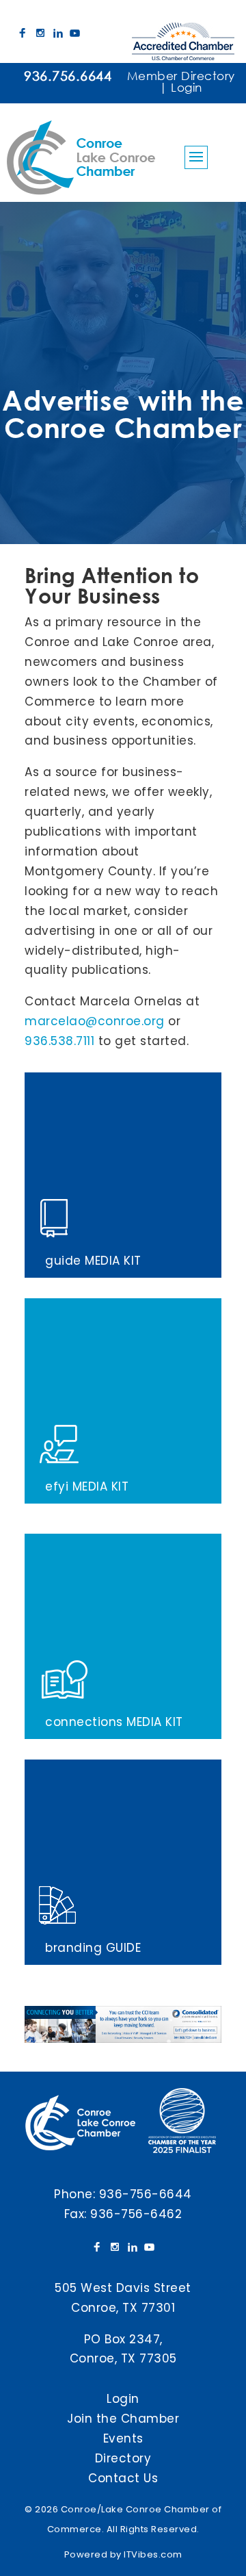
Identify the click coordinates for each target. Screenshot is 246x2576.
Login (187, 87)
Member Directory (181, 76)
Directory (123, 2458)
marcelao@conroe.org (95, 1021)
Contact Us (123, 2478)
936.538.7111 (59, 1041)
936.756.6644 (68, 76)
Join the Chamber (123, 2419)
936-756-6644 (146, 2194)
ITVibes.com (153, 2554)
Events (123, 2438)
